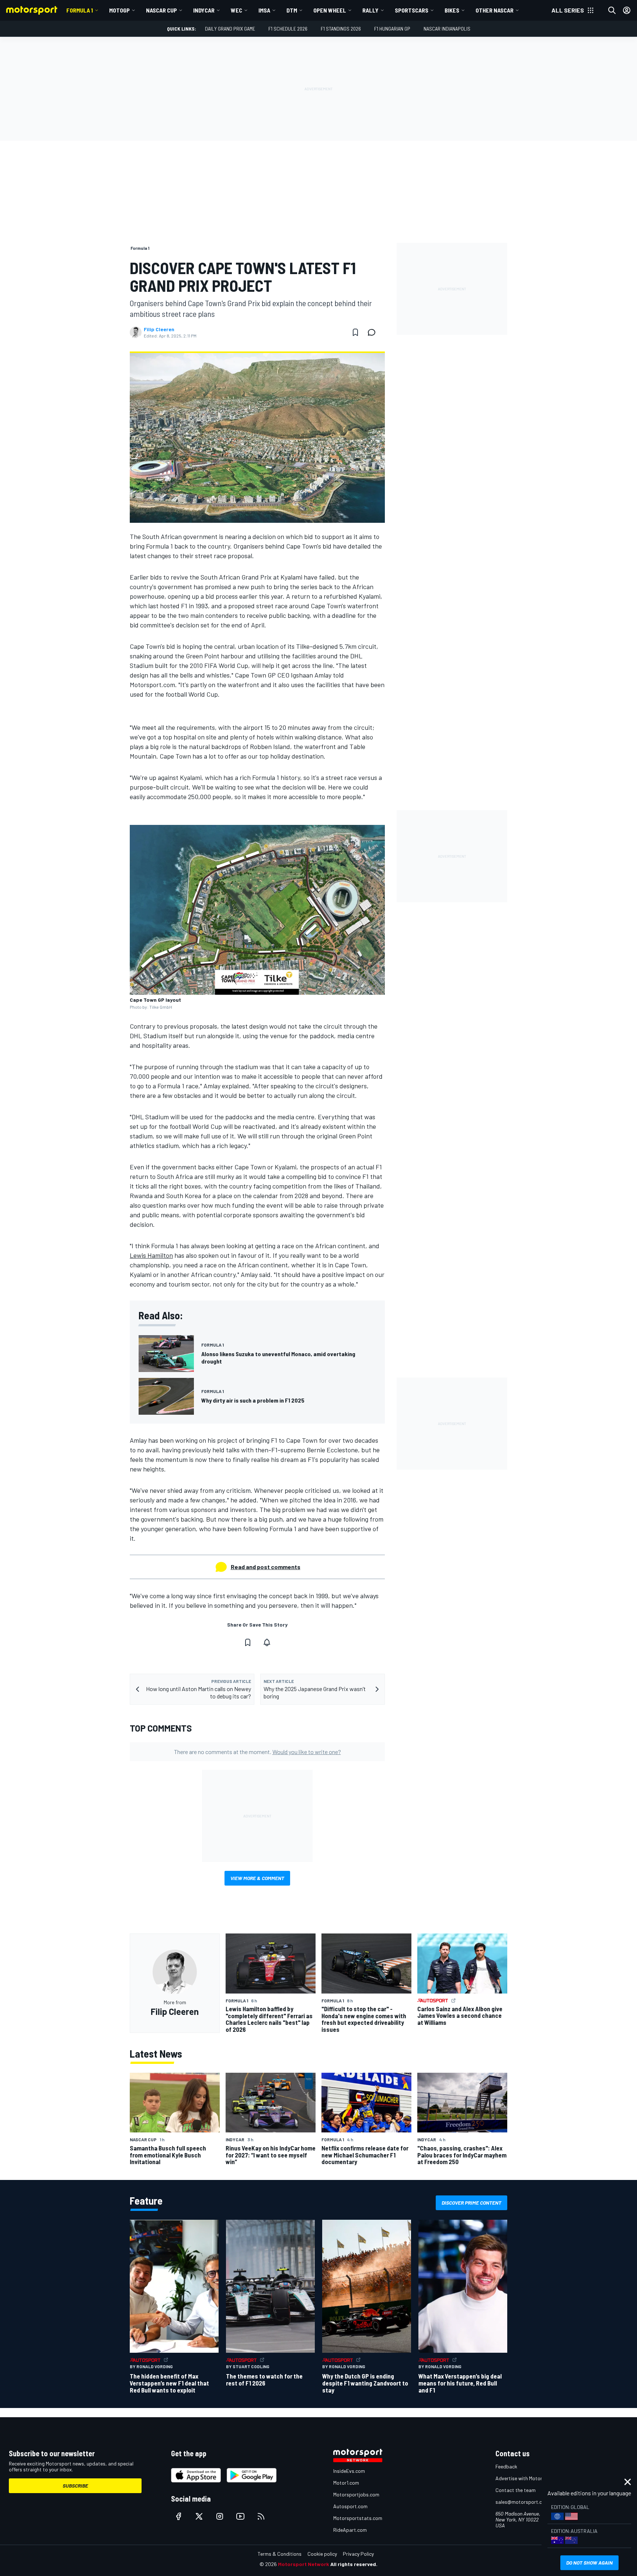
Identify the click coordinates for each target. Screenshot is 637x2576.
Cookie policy (322, 2554)
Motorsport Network (304, 2564)
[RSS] (261, 2516)
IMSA (264, 10)
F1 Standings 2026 (341, 29)
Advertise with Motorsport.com (530, 2478)
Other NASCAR (495, 10)
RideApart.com (350, 2530)
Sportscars (412, 10)
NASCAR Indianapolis (447, 29)
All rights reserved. (354, 2564)
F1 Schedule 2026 (288, 29)
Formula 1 (80, 10)
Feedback (506, 2466)
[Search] (612, 10)
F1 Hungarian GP (392, 29)
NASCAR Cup (161, 10)
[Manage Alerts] (267, 1642)
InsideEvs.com (349, 2471)
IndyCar (204, 10)
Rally (370, 10)
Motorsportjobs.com (356, 2494)
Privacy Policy (358, 2554)
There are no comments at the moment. (257, 1752)
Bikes (452, 10)
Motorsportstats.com (358, 2518)
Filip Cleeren (159, 329)
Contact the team (516, 2490)
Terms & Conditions (280, 2554)
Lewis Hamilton (151, 1255)
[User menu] (627, 10)
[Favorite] (355, 332)
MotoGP (119, 10)
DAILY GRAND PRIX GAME (230, 29)
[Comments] (374, 332)
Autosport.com (350, 2506)
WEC (236, 10)
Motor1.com (346, 2483)
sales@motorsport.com (522, 2502)
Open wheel (330, 10)
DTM (292, 10)
